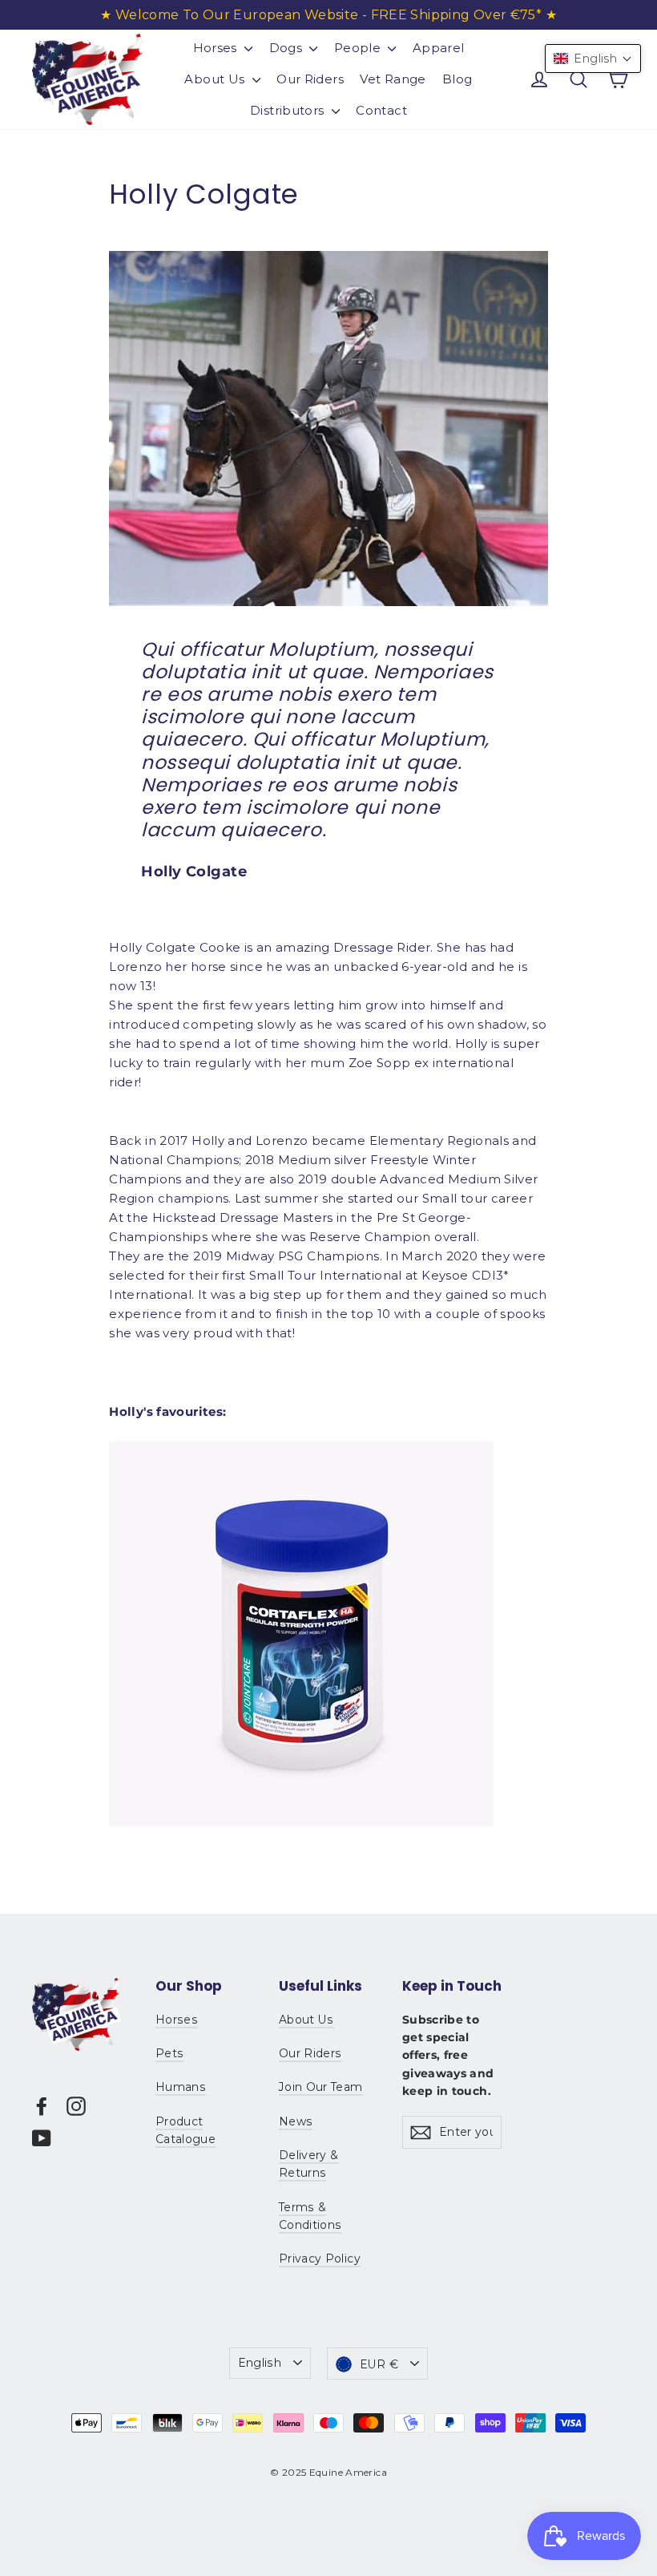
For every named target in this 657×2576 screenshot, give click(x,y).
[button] (593, 59)
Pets (169, 2053)
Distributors (289, 110)
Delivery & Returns (309, 2164)
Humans (181, 2087)
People (359, 48)
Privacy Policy (320, 2259)
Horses (217, 48)
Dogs (288, 48)
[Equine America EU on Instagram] (76, 2106)
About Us (216, 79)
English (260, 2363)
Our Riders (310, 79)
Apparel (439, 48)
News (296, 2121)
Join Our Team (321, 2087)
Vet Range (393, 79)
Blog (457, 79)
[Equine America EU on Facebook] (42, 2106)
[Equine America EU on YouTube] (42, 2138)
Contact (381, 110)
